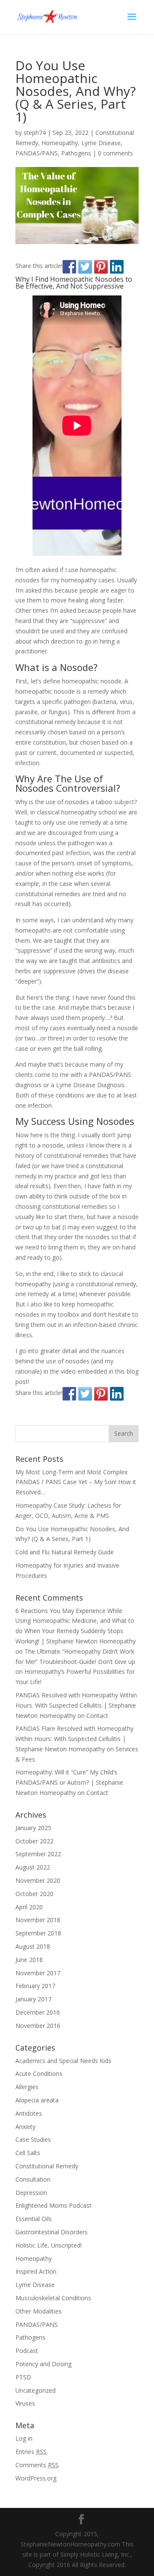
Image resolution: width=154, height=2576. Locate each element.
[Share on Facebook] (69, 267)
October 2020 (34, 1894)
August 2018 (33, 1946)
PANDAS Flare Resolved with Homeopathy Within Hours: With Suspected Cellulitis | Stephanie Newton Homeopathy (74, 1739)
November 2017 (38, 1973)
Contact (97, 1716)
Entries (31, 2452)
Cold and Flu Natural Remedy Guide (65, 1552)
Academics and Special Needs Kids (63, 2061)
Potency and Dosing (43, 2364)
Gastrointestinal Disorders (52, 2232)
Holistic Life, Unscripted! (49, 2245)
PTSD (23, 2377)
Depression (31, 2193)
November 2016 (38, 2026)
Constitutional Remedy (47, 2166)
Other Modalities (38, 2311)
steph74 (35, 133)
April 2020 (29, 1907)
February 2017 (35, 1986)
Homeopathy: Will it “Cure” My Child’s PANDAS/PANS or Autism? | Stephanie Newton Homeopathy (69, 1782)
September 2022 (38, 1854)
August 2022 (33, 1867)
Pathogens (76, 153)
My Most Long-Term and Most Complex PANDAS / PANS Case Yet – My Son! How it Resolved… (76, 1482)
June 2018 (29, 1960)
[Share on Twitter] (85, 267)
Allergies (27, 2087)
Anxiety (25, 2127)
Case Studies (33, 2139)
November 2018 (38, 1920)
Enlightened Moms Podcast (53, 2205)
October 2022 (34, 1841)
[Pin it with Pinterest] (101, 267)
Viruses (25, 2403)
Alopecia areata (37, 2100)
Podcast (27, 2351)
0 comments (115, 153)
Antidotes (29, 2113)
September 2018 (38, 1933)
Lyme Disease (101, 143)
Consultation (33, 2179)
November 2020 (38, 1880)
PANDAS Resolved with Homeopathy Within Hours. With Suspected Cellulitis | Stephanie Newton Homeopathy (76, 1705)
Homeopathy (60, 143)
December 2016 (38, 2012)
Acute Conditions (39, 2074)
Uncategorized (36, 2390)
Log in (24, 2438)
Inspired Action (36, 2271)
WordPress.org (36, 2478)
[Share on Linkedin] (117, 267)
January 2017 (33, 1999)
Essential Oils (34, 2219)
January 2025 (33, 1828)
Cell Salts (28, 2153)
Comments (37, 2465)
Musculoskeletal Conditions (53, 2298)
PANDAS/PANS (37, 153)
